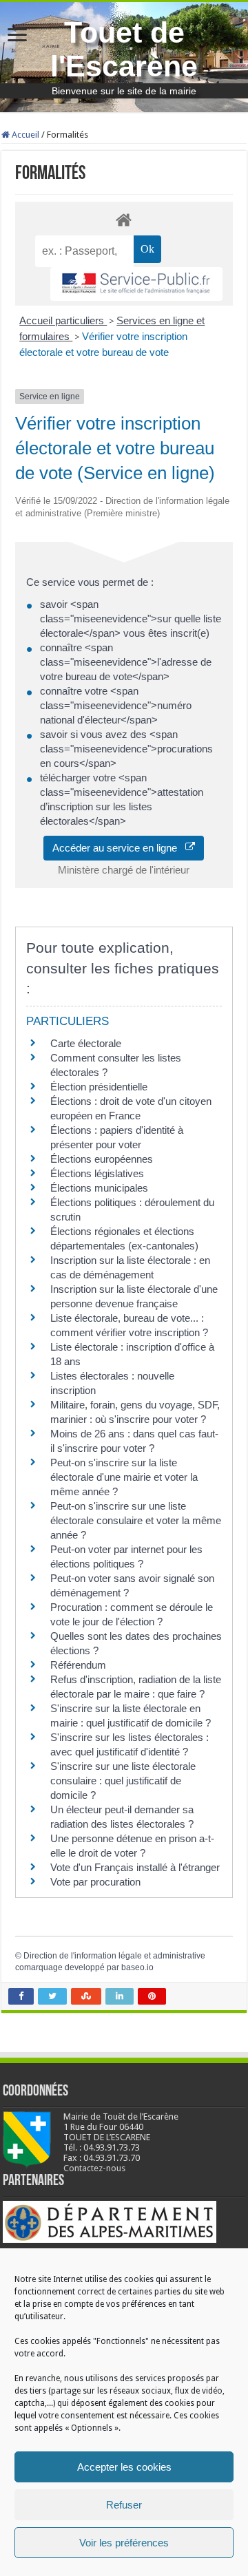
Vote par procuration (95, 1882)
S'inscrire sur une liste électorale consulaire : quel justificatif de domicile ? (123, 1781)
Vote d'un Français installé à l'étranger (135, 1867)
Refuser (124, 2505)
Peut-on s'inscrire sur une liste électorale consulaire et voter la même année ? (136, 1520)
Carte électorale (86, 1043)
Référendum (78, 1665)
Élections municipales (99, 1188)
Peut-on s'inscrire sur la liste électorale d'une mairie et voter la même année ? (124, 1477)
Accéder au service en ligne (119, 848)
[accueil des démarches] (124, 219)
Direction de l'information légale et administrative (114, 1956)
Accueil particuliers (63, 320)
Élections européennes (102, 1159)
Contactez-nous (94, 2168)
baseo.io (137, 1967)
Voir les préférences (124, 2543)
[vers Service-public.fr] (136, 284)
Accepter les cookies (124, 2467)
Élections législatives (97, 1173)
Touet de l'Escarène (124, 49)
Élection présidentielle (99, 1087)
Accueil (24, 135)
